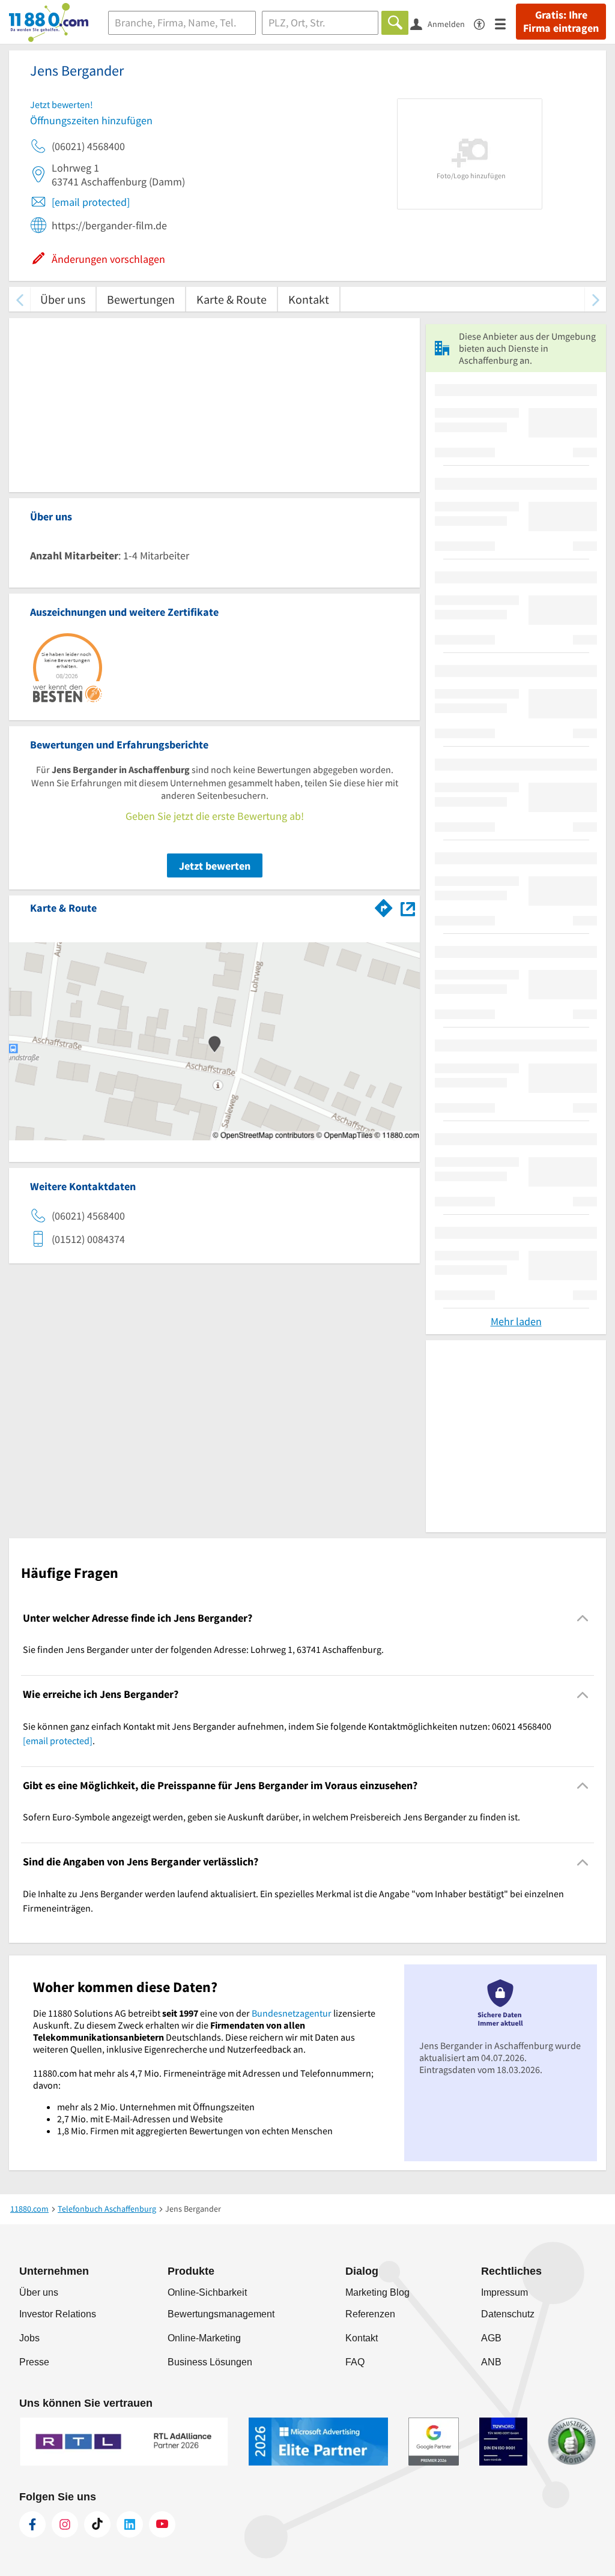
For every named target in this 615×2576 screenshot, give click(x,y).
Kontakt (309, 299)
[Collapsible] (583, 1618)
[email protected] (91, 202)
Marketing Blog (377, 2292)
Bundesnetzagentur (292, 2013)
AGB (491, 2338)
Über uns (63, 299)
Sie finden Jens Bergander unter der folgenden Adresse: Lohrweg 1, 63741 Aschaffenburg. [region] (203, 1649)
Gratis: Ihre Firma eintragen (561, 22)
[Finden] (395, 23)
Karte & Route (232, 299)
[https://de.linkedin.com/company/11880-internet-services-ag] (130, 2524)
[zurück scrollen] (20, 299)
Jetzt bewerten (215, 866)
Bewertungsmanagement (221, 2314)
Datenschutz (508, 2314)
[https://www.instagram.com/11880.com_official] (65, 2524)
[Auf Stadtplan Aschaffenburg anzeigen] (408, 907)
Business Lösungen (210, 2362)
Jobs (29, 2338)
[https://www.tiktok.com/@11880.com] (97, 2524)
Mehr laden (516, 1321)
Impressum (504, 2292)
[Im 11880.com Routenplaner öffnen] (384, 906)
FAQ (355, 2362)
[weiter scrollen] (595, 299)
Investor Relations (58, 2314)
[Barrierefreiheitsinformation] (484, 23)
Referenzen (370, 2314)
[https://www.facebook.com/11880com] (32, 2524)
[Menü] (505, 23)
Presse (34, 2362)
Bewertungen (141, 299)
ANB (491, 2362)
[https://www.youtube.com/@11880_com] (162, 2524)
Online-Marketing (204, 2338)
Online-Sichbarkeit (207, 2292)
